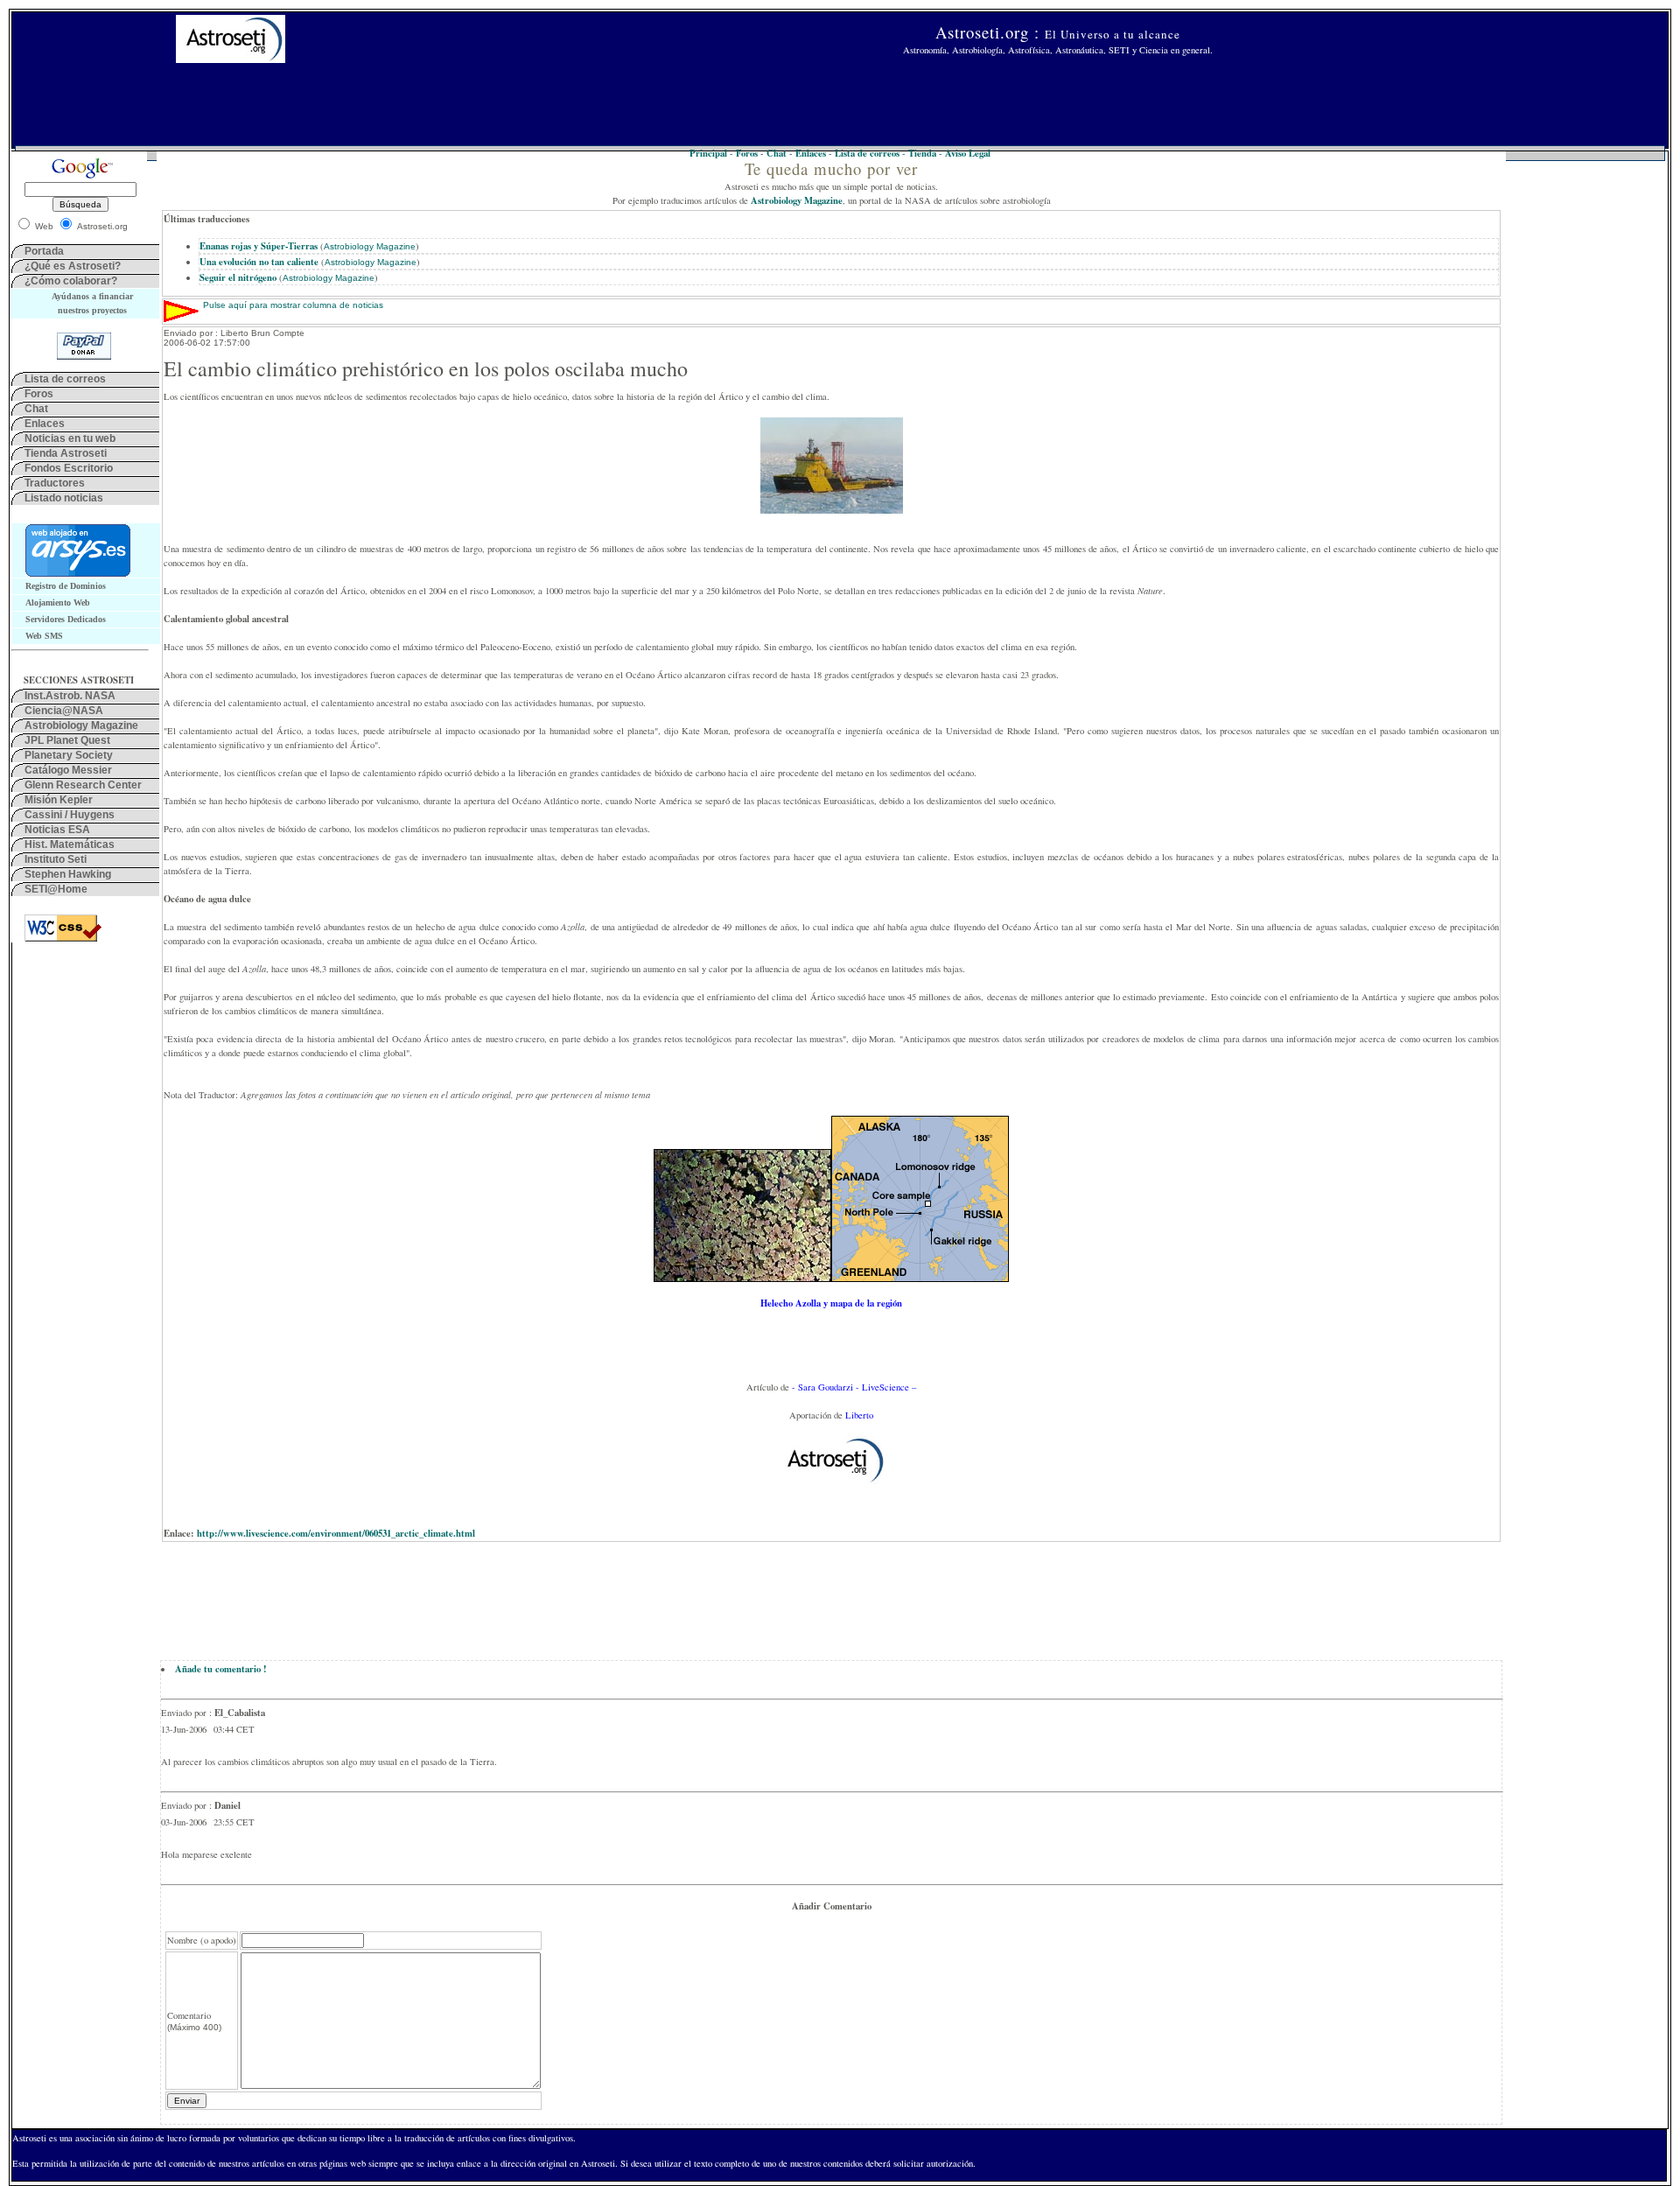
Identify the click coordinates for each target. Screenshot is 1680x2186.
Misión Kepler (59, 800)
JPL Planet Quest (67, 740)
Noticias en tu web (70, 438)
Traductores (55, 483)
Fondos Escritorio (69, 468)
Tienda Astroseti (66, 453)
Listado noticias (64, 498)
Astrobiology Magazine (81, 725)
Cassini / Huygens (70, 815)
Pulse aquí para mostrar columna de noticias (293, 305)
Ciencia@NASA (64, 711)
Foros (39, 394)
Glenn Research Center (83, 785)
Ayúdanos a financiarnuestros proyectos (92, 303)
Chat (36, 409)
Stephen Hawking (68, 874)
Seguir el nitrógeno (238, 277)
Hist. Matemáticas (70, 844)
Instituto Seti (56, 859)
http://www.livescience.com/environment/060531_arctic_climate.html (336, 1533)
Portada (44, 251)
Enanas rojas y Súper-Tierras (259, 246)
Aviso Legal (968, 153)
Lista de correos (65, 379)
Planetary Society (69, 755)
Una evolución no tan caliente (259, 262)
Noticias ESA (57, 830)
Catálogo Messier (68, 770)
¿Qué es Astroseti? (73, 266)
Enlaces (45, 424)
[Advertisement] (840, 106)
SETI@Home (56, 889)
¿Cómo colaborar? (71, 281)
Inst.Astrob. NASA (70, 696)
